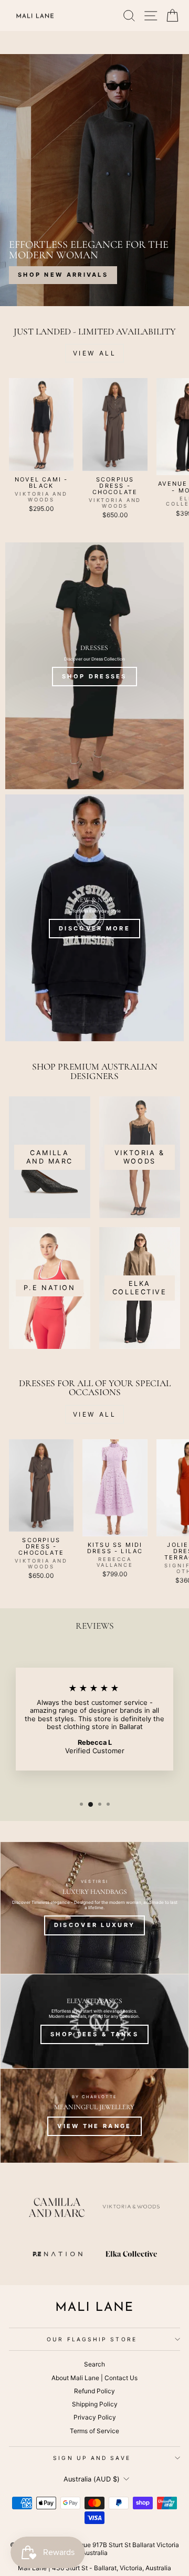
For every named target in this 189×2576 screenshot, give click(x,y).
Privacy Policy (95, 2417)
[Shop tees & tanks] (94, 2021)
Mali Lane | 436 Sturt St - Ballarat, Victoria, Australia (94, 2568)
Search (94, 2364)
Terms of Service (94, 2431)
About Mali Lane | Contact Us (94, 2378)
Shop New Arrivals (63, 275)
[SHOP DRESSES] (94, 666)
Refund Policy (94, 2391)
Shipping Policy (95, 2404)
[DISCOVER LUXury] (94, 1908)
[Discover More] (94, 918)
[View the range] (94, 2116)
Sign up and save (92, 2458)
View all (95, 353)
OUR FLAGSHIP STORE (92, 2339)
